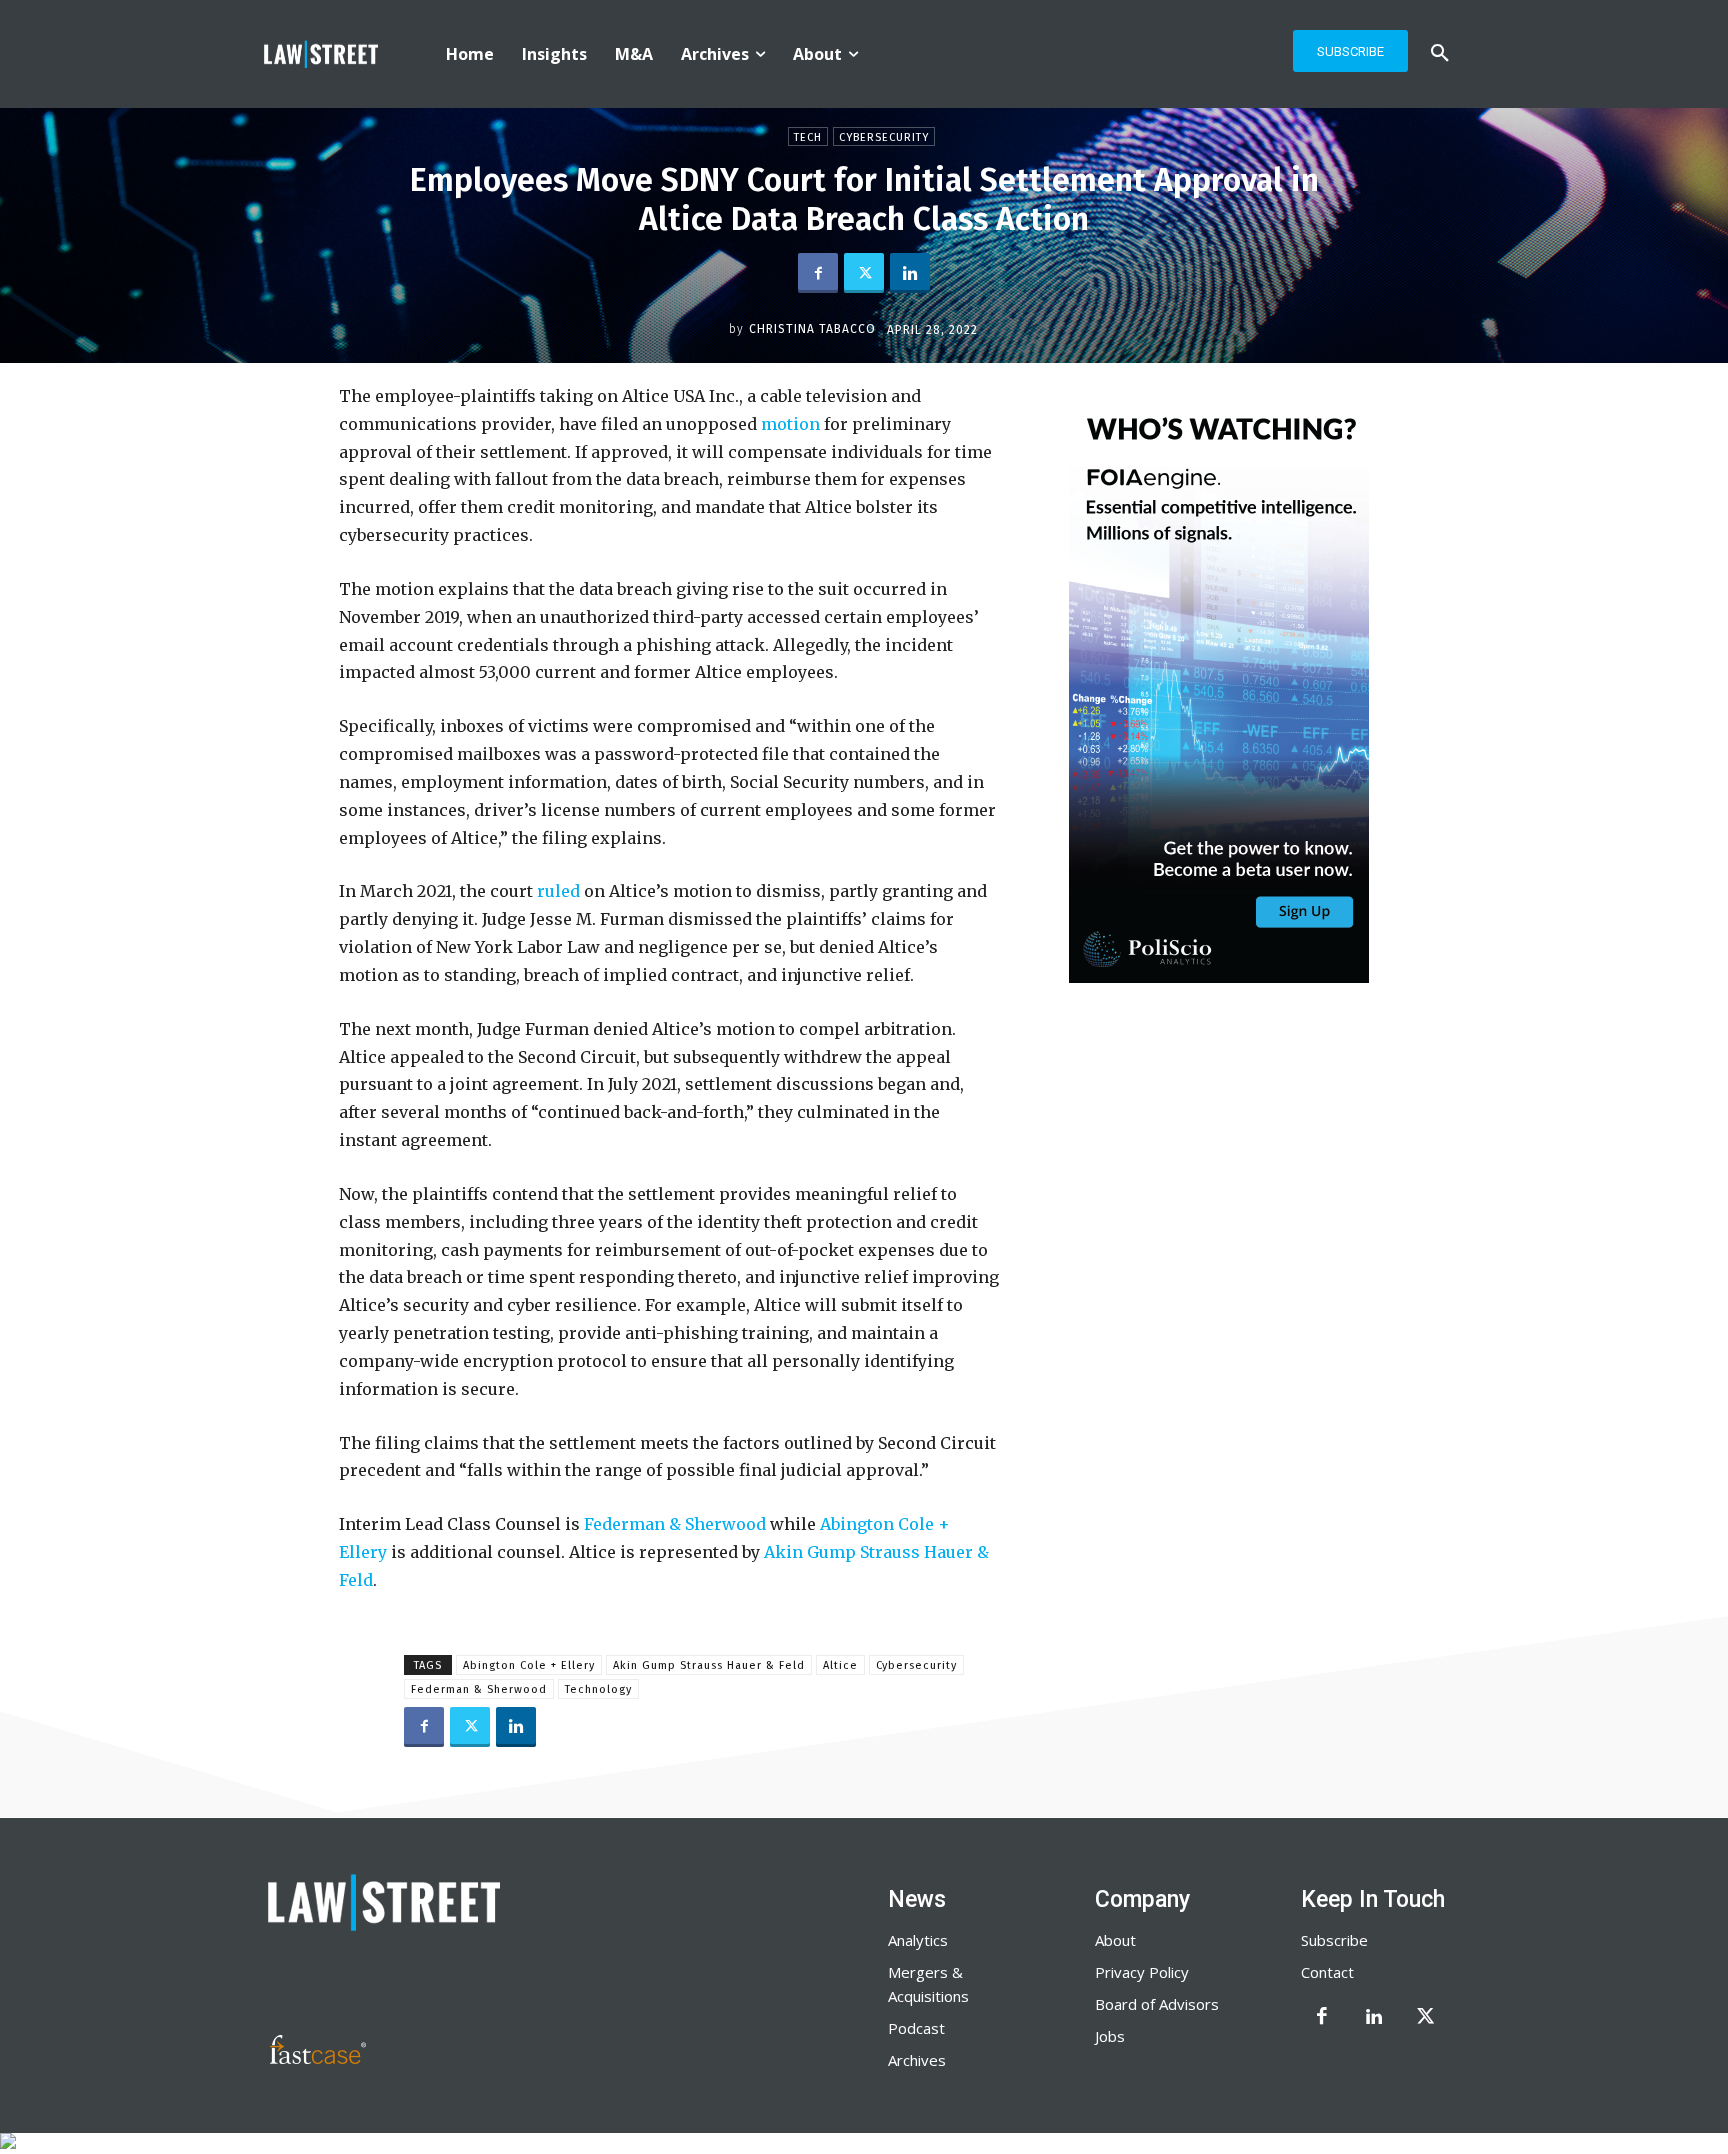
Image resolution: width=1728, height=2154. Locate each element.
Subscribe (1334, 1940)
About (1115, 1940)
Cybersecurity (884, 137)
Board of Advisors (1157, 2004)
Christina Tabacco (812, 329)
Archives (917, 2060)
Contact (1327, 1972)
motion (788, 424)
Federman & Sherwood (673, 1524)
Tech (808, 137)
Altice (840, 1665)
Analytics (918, 1940)
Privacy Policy (1142, 1972)
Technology (598, 1689)
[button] (1440, 54)
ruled (556, 891)
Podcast (916, 2028)
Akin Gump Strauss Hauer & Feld (709, 1665)
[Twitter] (864, 273)
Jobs (1110, 2036)
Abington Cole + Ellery (529, 1665)
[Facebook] (818, 273)
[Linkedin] (910, 273)
